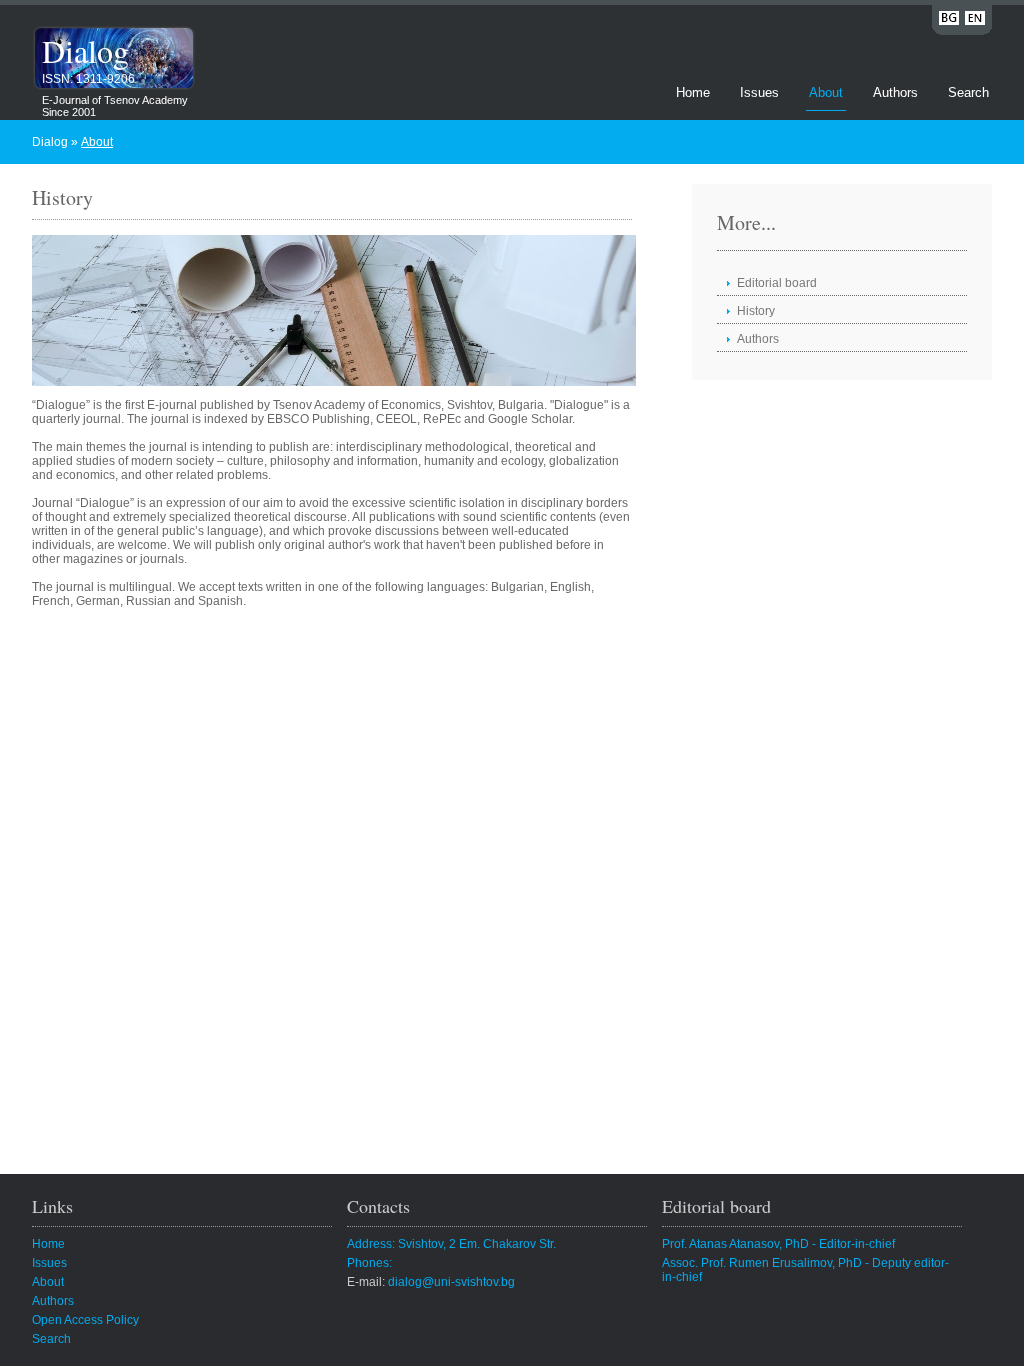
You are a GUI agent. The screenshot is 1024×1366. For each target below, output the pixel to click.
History (756, 311)
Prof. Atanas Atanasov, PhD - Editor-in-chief (778, 1244)
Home (693, 92)
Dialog (85, 50)
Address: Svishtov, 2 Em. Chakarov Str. (451, 1244)
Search (968, 92)
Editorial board (777, 283)
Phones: (369, 1263)
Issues (759, 92)
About (826, 92)
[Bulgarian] (949, 21)
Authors (895, 92)
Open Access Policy (85, 1320)
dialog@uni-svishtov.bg (451, 1282)
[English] (975, 21)
